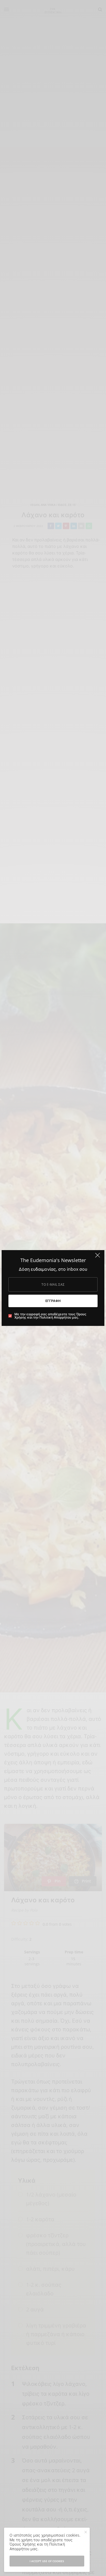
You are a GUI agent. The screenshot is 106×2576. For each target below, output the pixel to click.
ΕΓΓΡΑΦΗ (53, 1301)
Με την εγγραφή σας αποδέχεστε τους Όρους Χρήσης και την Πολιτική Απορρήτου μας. (50, 1316)
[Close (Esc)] (98, 1257)
